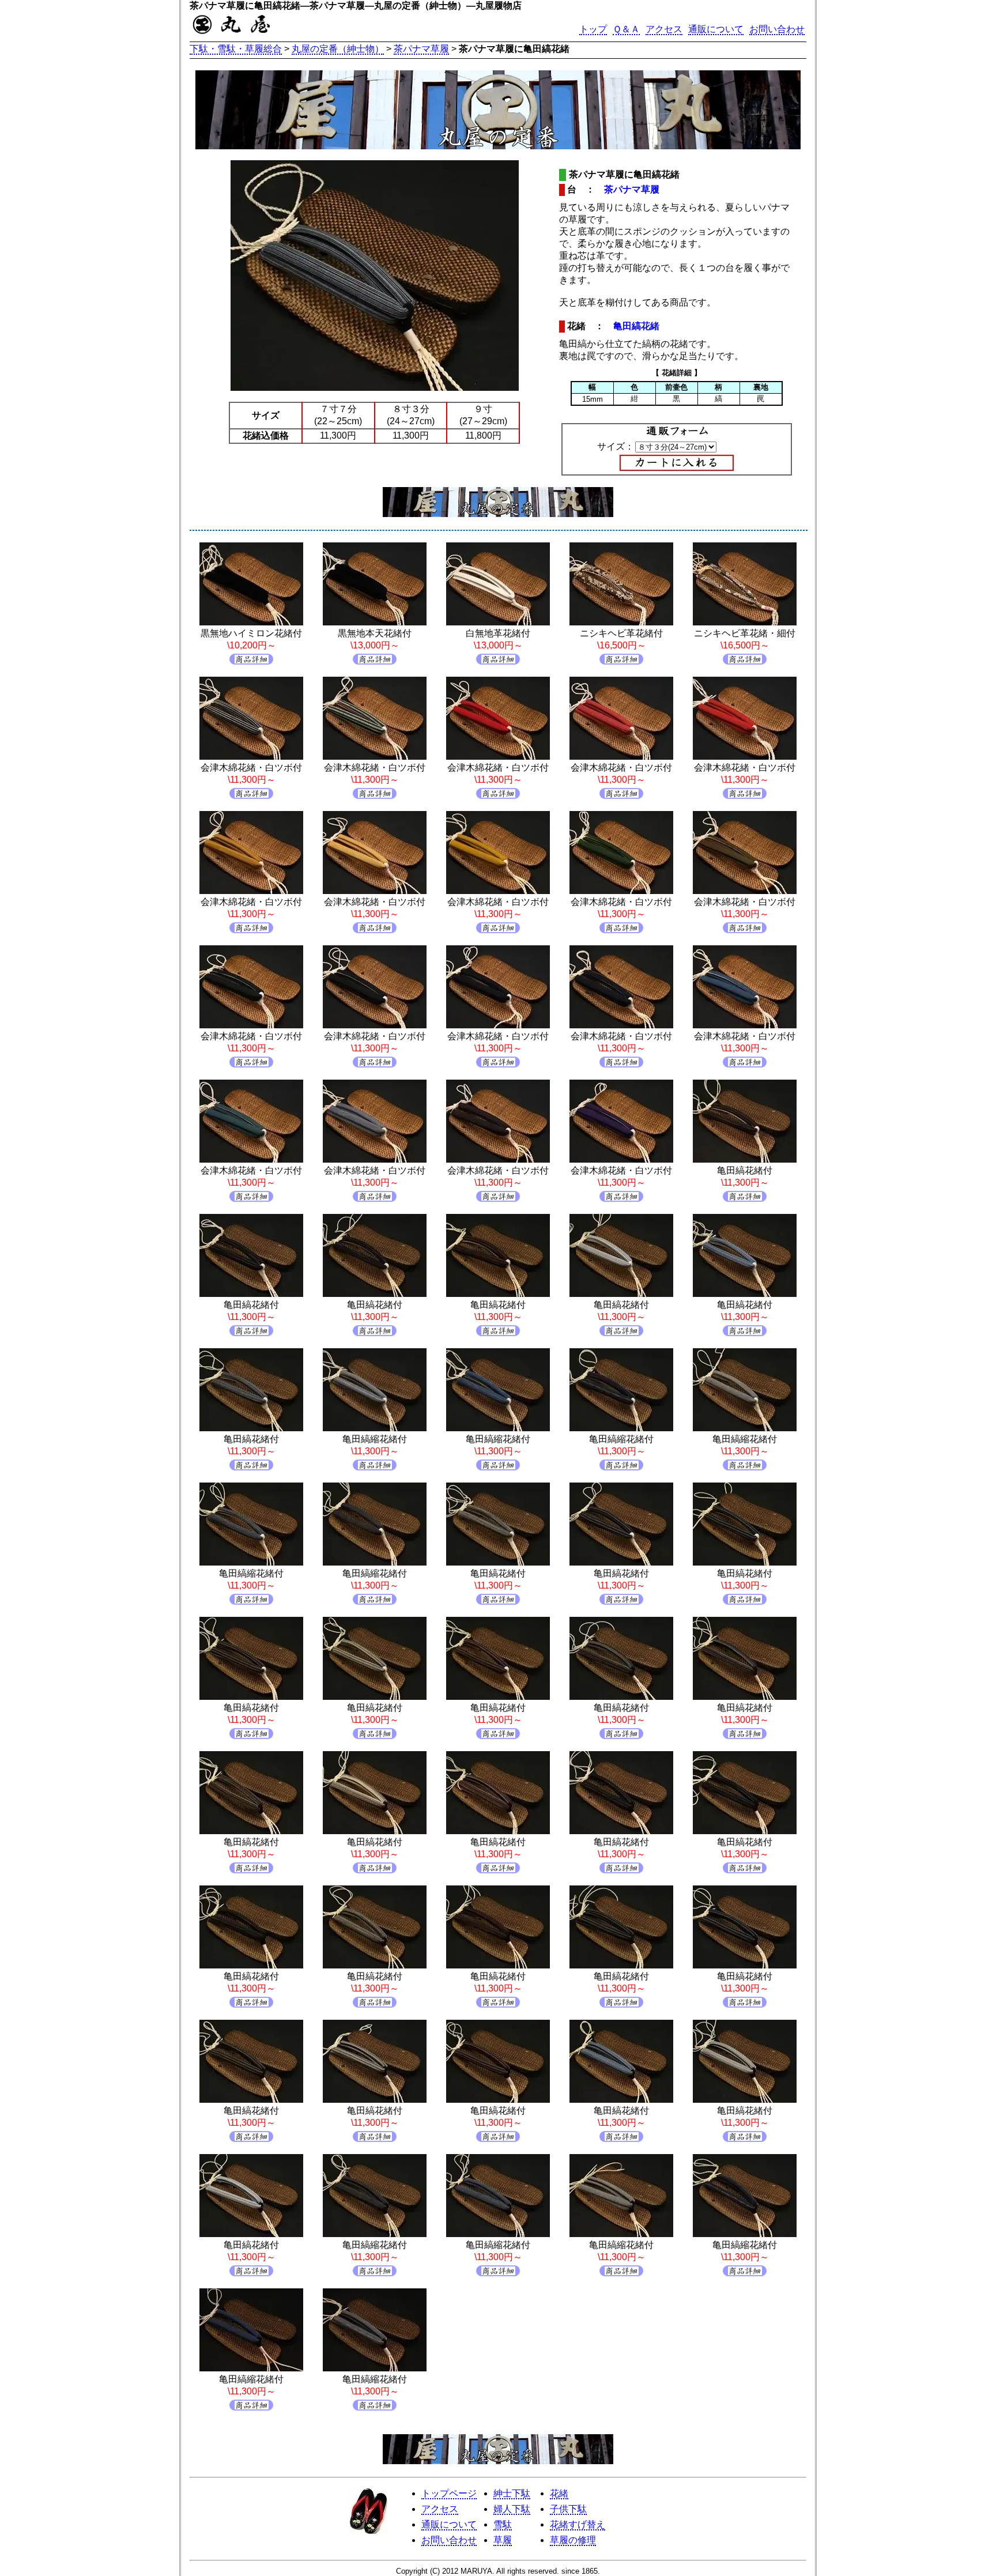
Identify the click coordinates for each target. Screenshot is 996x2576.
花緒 (559, 2493)
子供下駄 (568, 2509)
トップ (593, 29)
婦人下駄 (512, 2509)
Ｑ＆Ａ (626, 29)
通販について (716, 29)
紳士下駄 (512, 2493)
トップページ (449, 2493)
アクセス (664, 29)
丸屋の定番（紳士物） (338, 49)
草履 (503, 2540)
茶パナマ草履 (421, 49)
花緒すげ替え (578, 2524)
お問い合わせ (777, 29)
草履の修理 (573, 2540)
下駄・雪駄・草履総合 (236, 49)
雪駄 (503, 2524)
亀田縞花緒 (636, 326)
